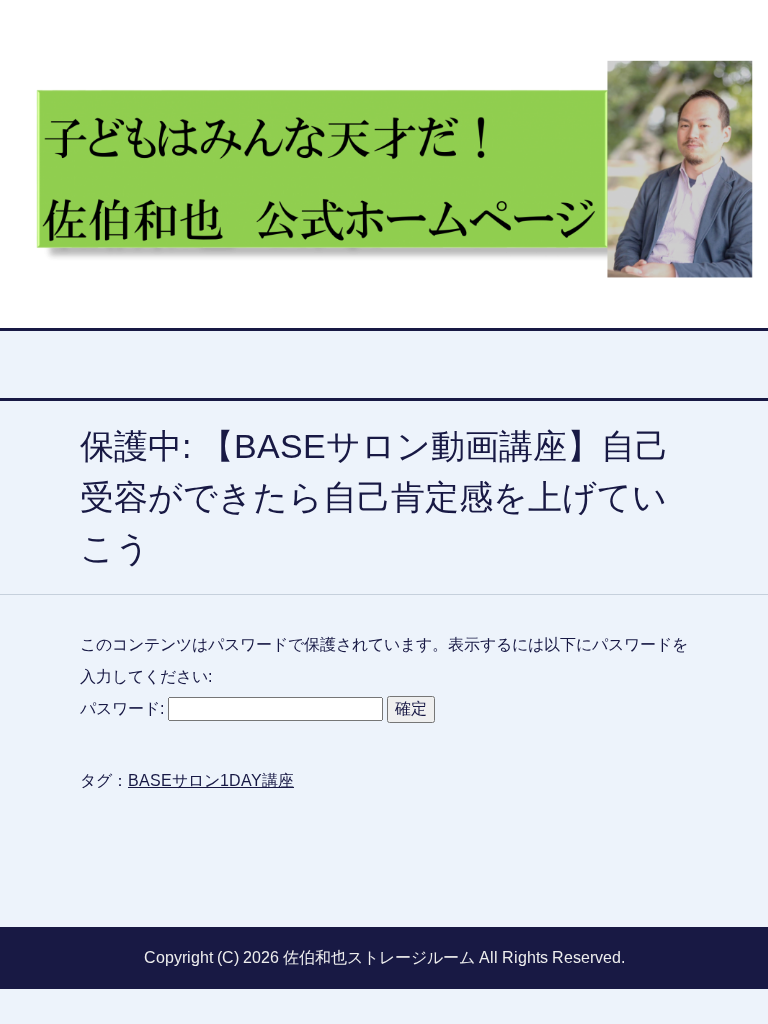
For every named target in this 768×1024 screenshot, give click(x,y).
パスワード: (124, 708)
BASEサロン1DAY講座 (211, 780)
